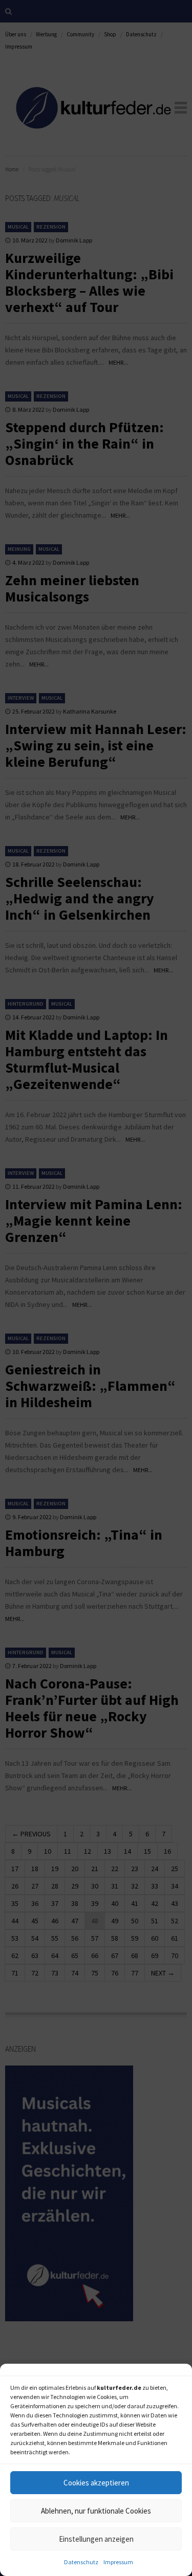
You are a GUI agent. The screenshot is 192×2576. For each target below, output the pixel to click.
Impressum (118, 2562)
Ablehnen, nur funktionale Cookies (96, 2511)
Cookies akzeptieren (96, 2483)
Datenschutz (81, 2562)
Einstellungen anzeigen (96, 2539)
